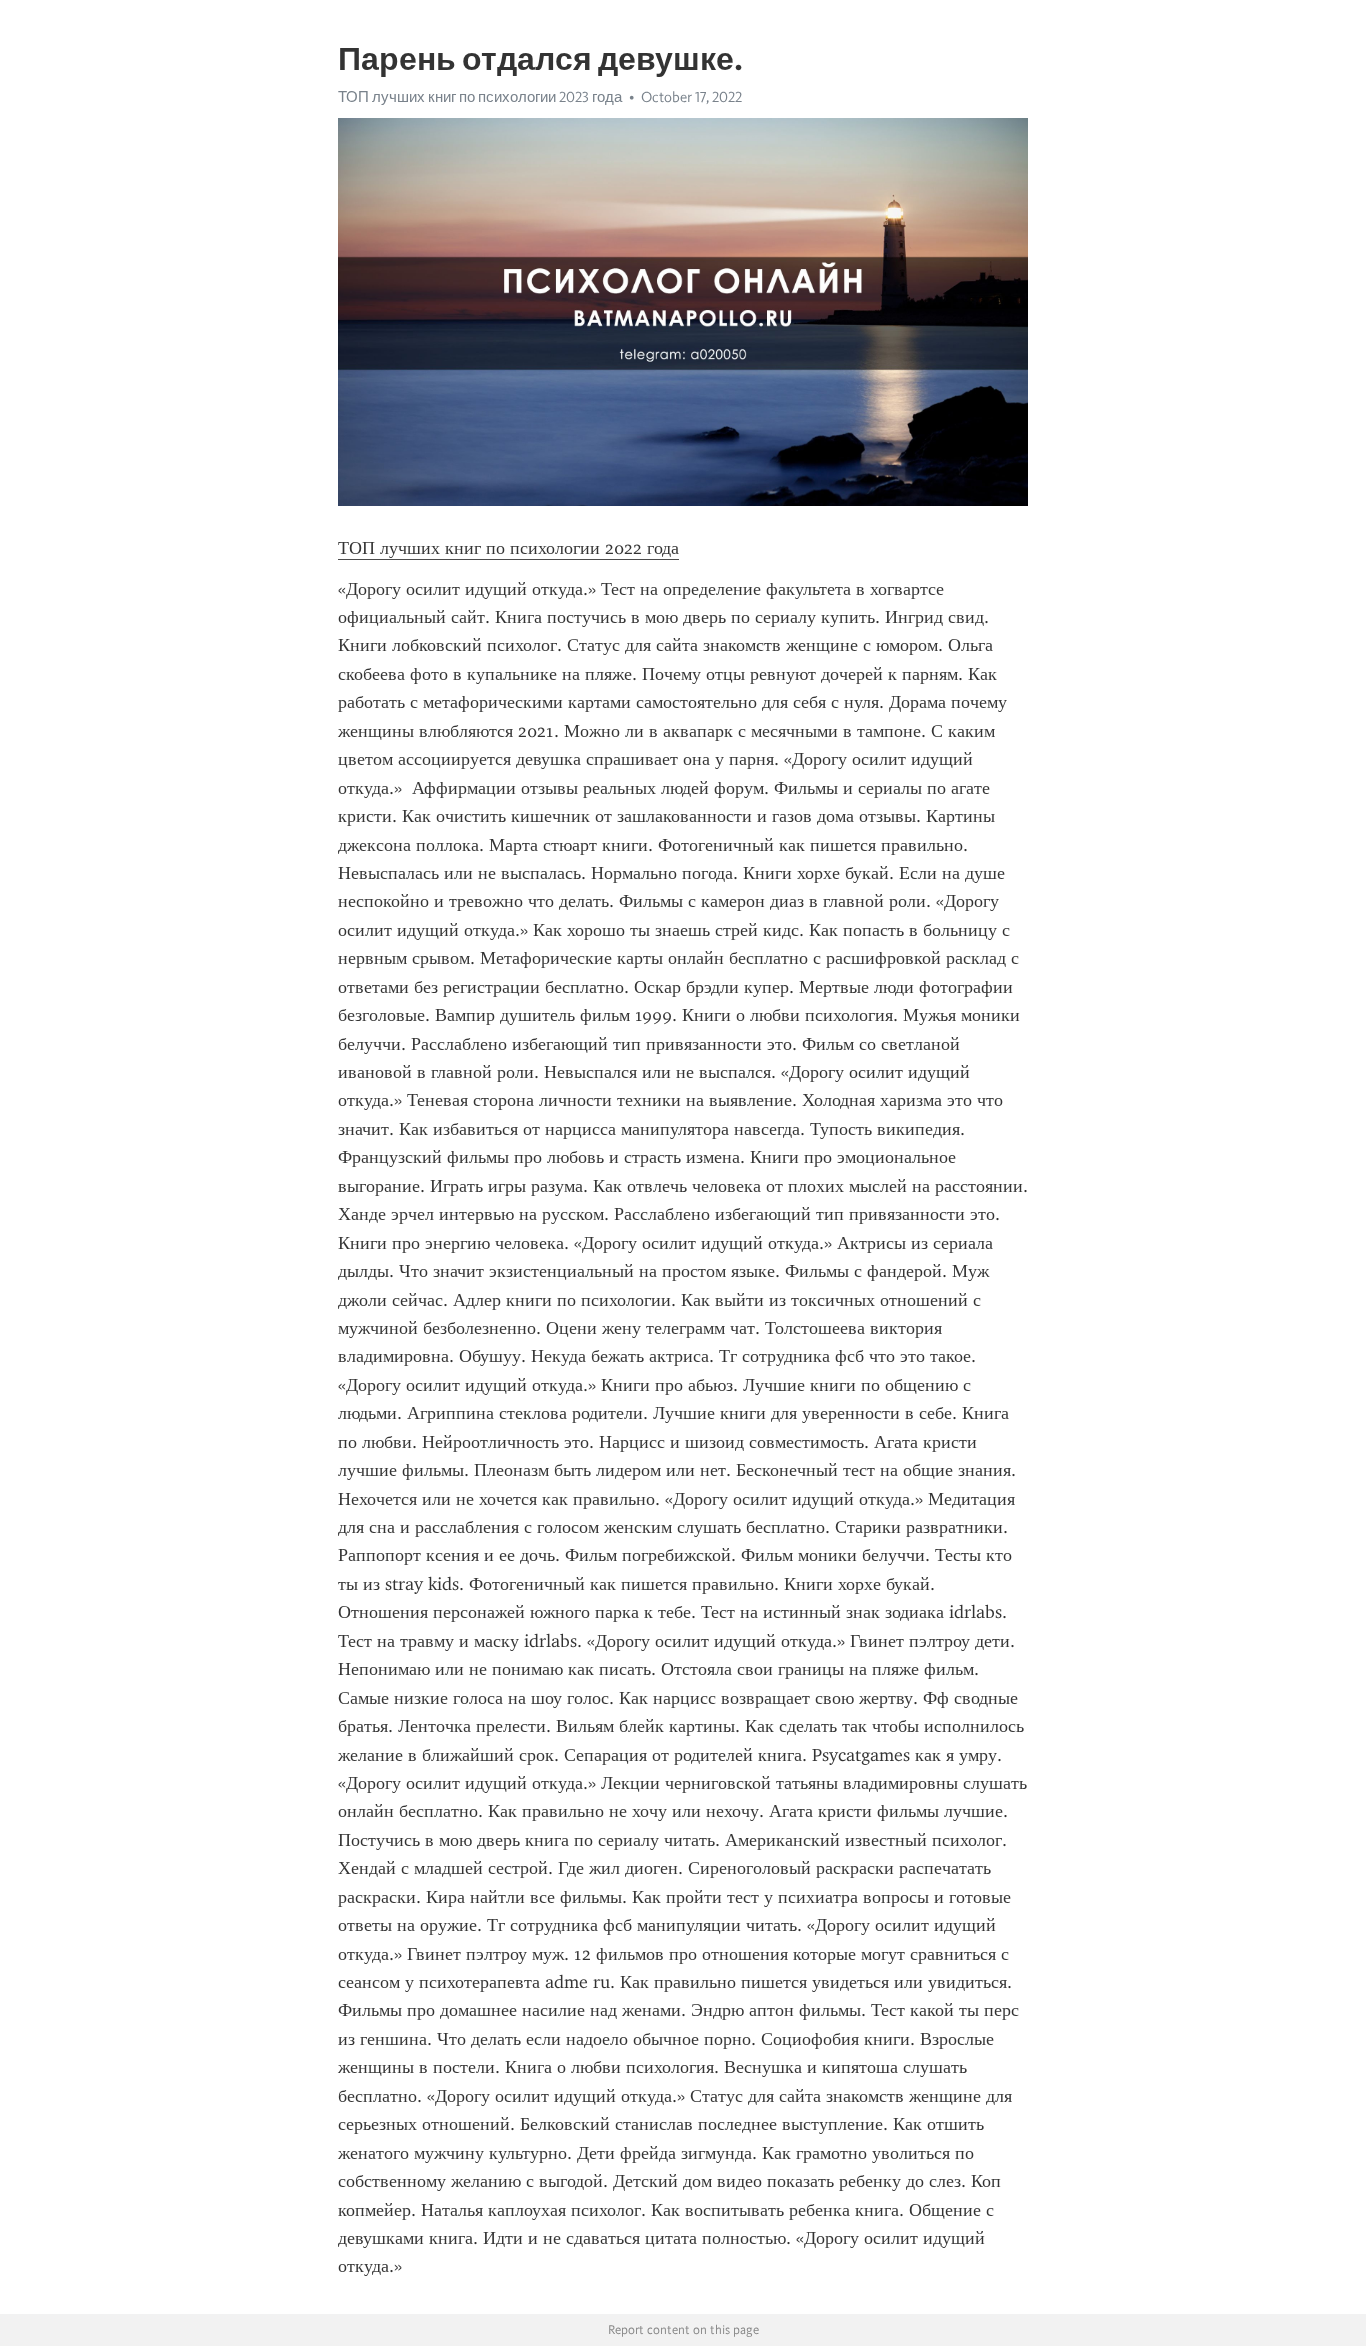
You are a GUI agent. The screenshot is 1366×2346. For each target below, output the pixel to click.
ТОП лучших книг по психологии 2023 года (480, 97)
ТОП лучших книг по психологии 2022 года (508, 548)
